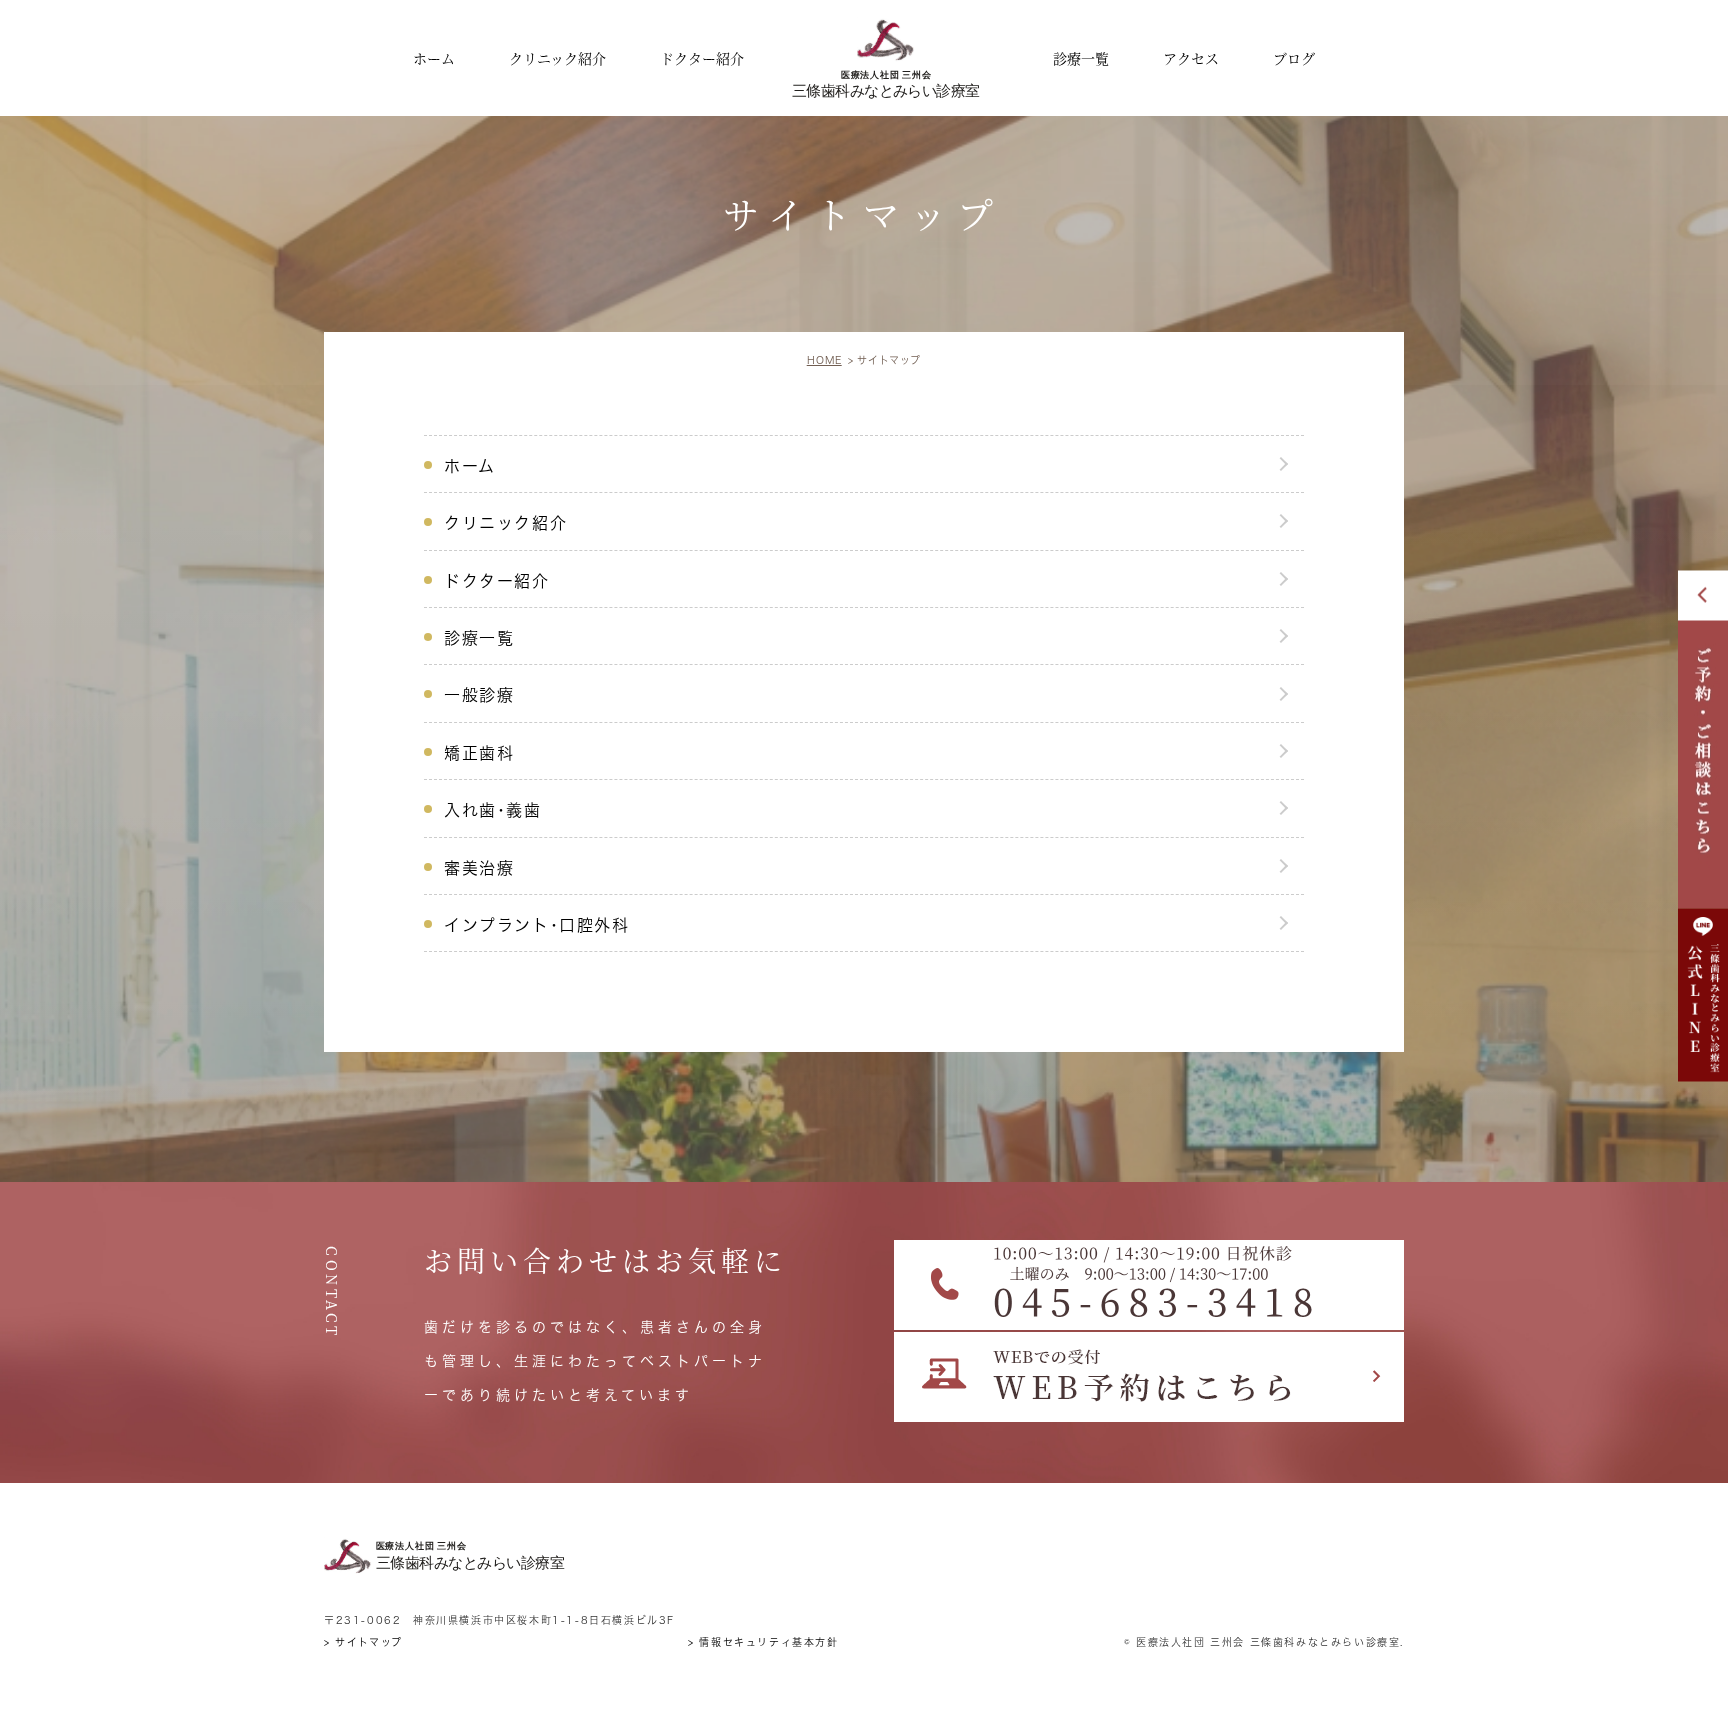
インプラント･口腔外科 (537, 925)
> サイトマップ (363, 1642)
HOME (824, 360)
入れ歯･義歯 (493, 810)
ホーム (470, 466)
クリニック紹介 (505, 523)
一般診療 (479, 695)
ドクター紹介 (497, 581)
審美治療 (479, 868)
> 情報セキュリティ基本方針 (763, 1642)
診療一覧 (479, 638)
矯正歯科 (479, 753)
